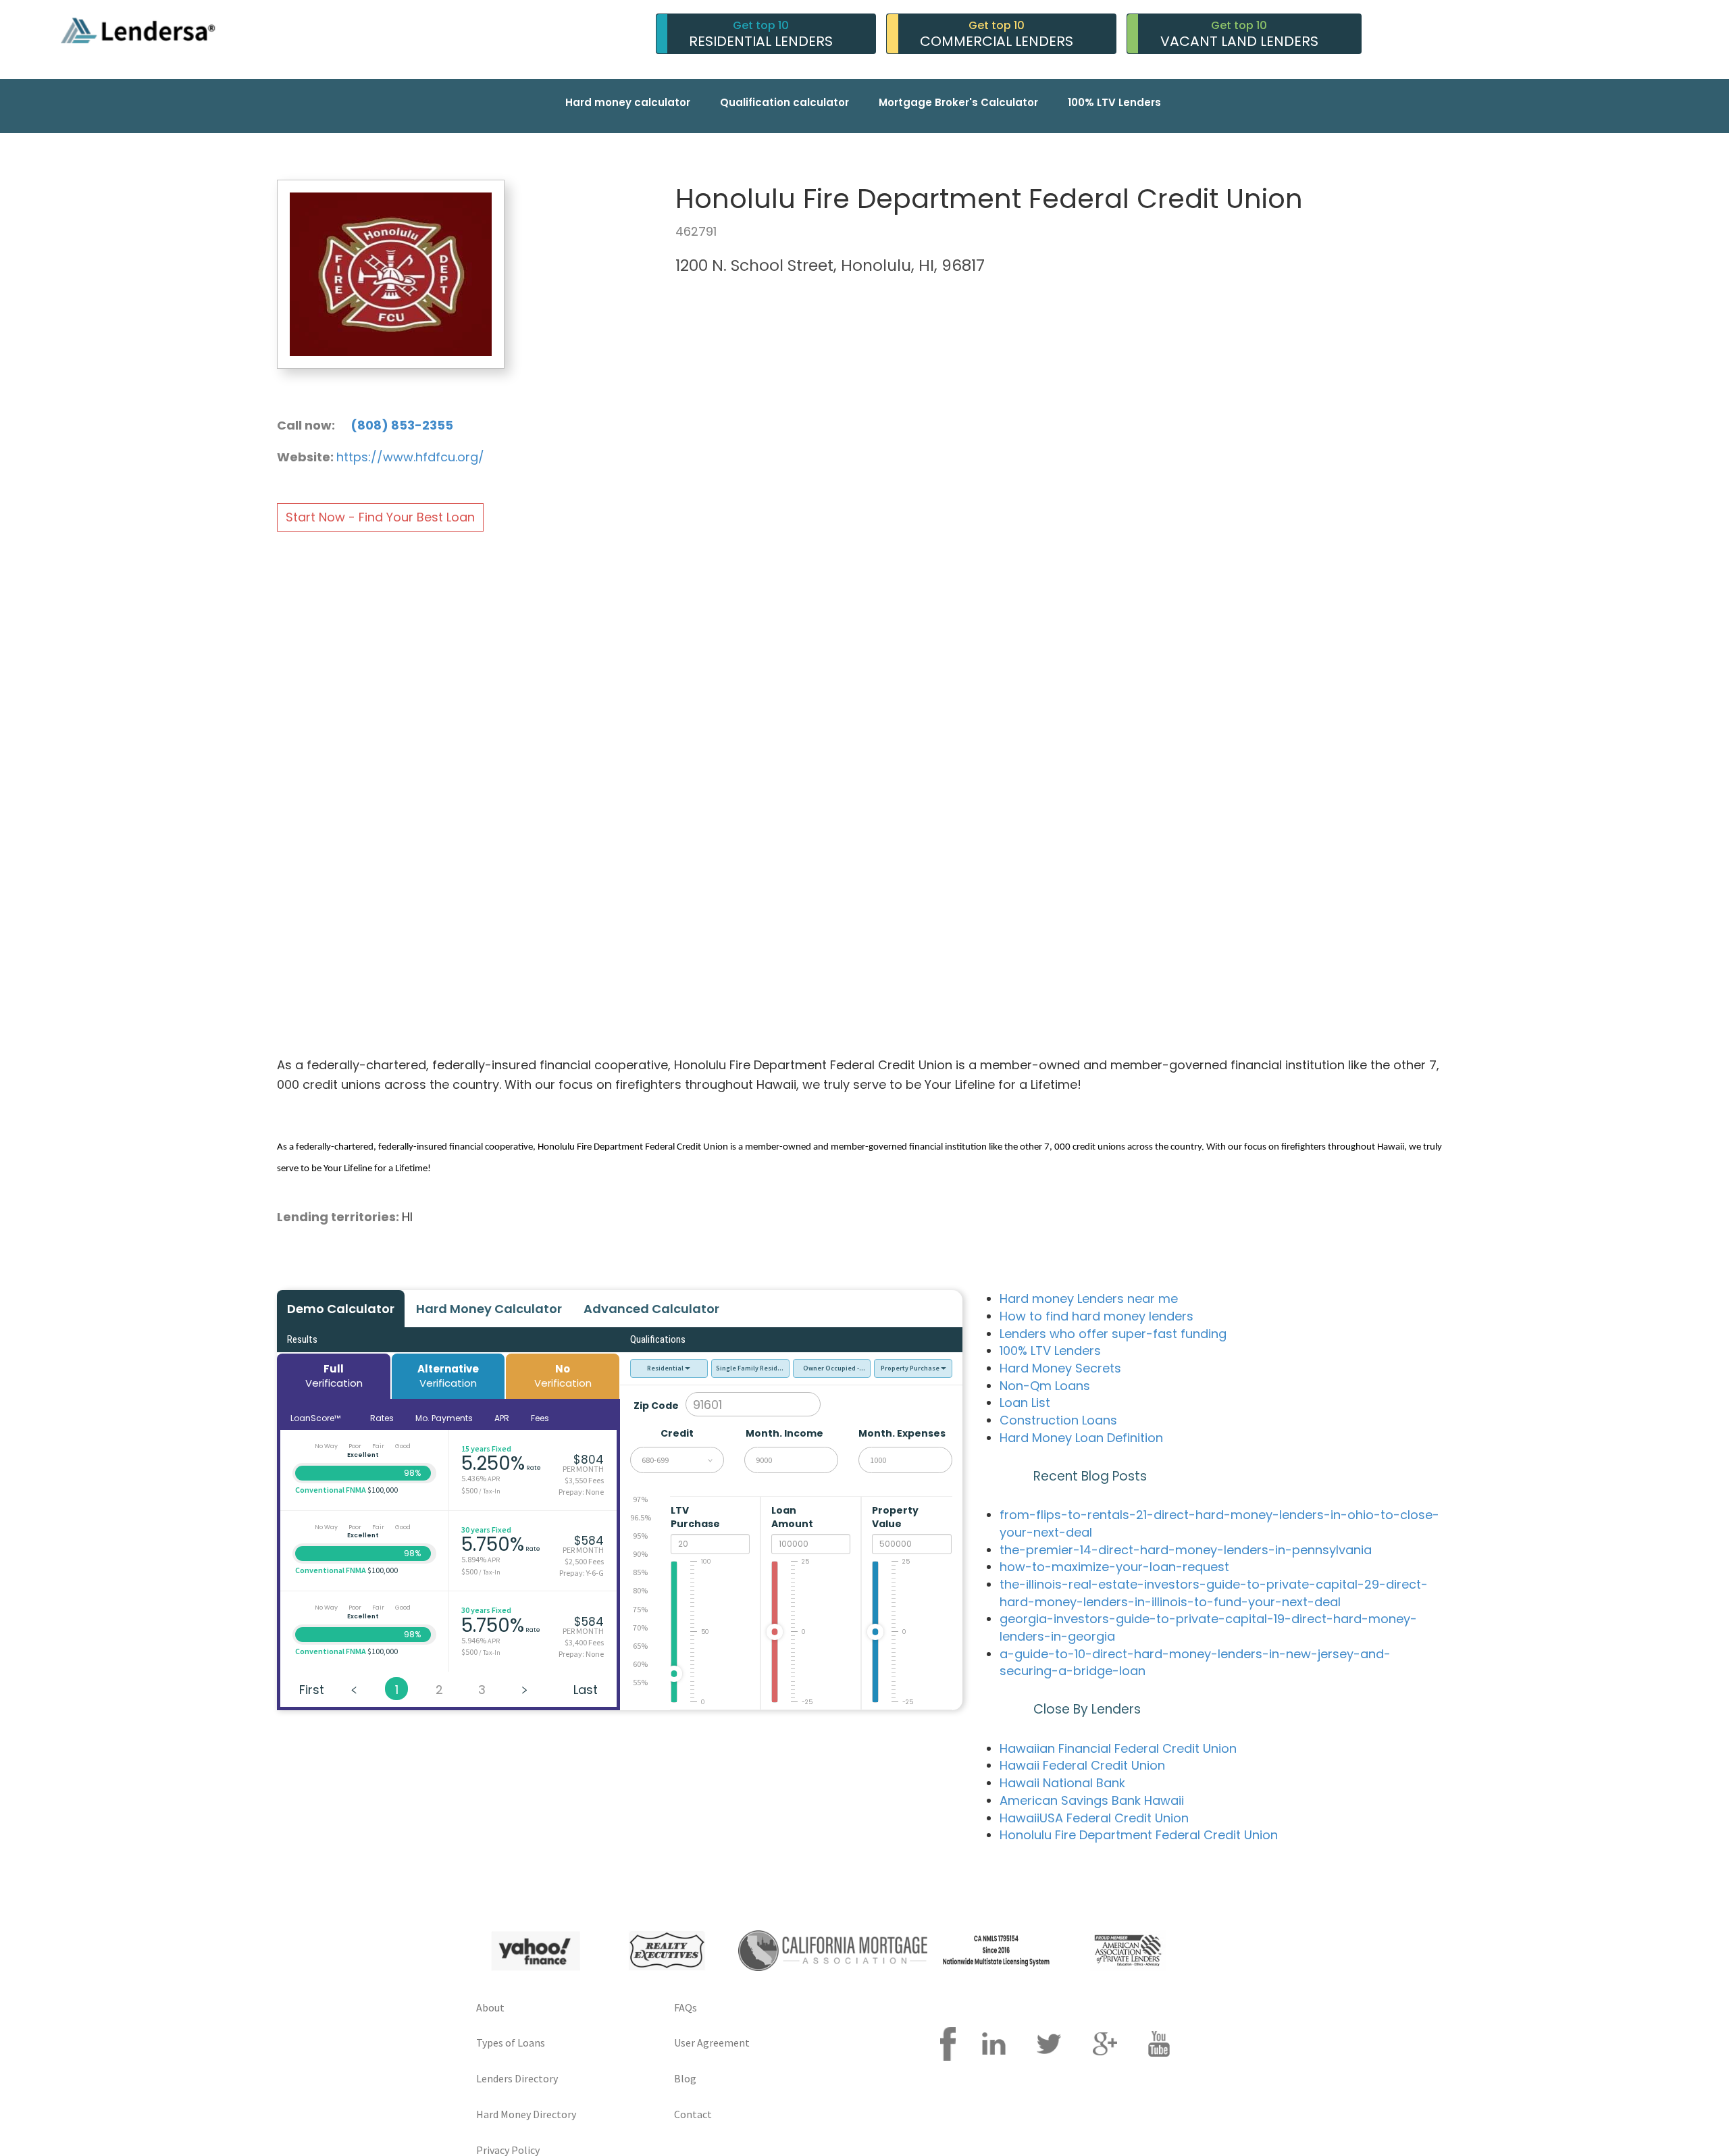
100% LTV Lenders (1114, 102)
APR (502, 1418)
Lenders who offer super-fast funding (1113, 1334)
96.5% (641, 1517)
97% (640, 1499)
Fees (540, 1418)
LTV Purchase (696, 1517)
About (490, 2007)
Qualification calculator (784, 102)
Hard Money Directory (526, 2114)
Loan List (1025, 1403)
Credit (677, 1433)
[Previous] (354, 1689)
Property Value (895, 1517)
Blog (685, 2078)
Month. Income (784, 1433)
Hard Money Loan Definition (1081, 1438)
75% (640, 1609)
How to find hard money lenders (1096, 1316)
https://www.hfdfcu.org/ (410, 457)
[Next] (524, 1689)
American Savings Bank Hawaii (1092, 1800)
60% (640, 1664)
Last (586, 1690)
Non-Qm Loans (1045, 1386)
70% (640, 1627)
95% (640, 1536)
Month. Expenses (902, 1433)
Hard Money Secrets (1060, 1368)
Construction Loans (1058, 1420)
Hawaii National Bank (1062, 1783)
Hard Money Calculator (489, 1309)
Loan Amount (793, 1517)
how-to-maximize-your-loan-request (1114, 1567)
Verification (334, 1376)
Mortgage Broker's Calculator (958, 102)
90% (640, 1554)
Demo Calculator (341, 1309)
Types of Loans (511, 2043)
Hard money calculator (628, 102)
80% (640, 1590)
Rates (382, 1418)
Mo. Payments (444, 1418)
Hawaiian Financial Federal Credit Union (1118, 1748)
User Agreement (712, 2043)
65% (640, 1646)
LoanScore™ (316, 1418)
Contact (693, 2114)
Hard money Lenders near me (1089, 1299)
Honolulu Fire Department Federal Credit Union (1139, 1835)
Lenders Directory (517, 2078)
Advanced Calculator (651, 1309)
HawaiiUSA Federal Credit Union (1094, 1818)
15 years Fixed (486, 1448)
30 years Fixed (486, 1530)
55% (640, 1682)
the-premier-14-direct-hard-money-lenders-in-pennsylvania (1186, 1550)
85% (640, 1572)
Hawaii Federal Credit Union (1082, 1765)
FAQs (686, 2007)
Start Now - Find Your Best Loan (380, 517)
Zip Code (656, 1406)
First (312, 1690)
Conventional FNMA (331, 1490)
